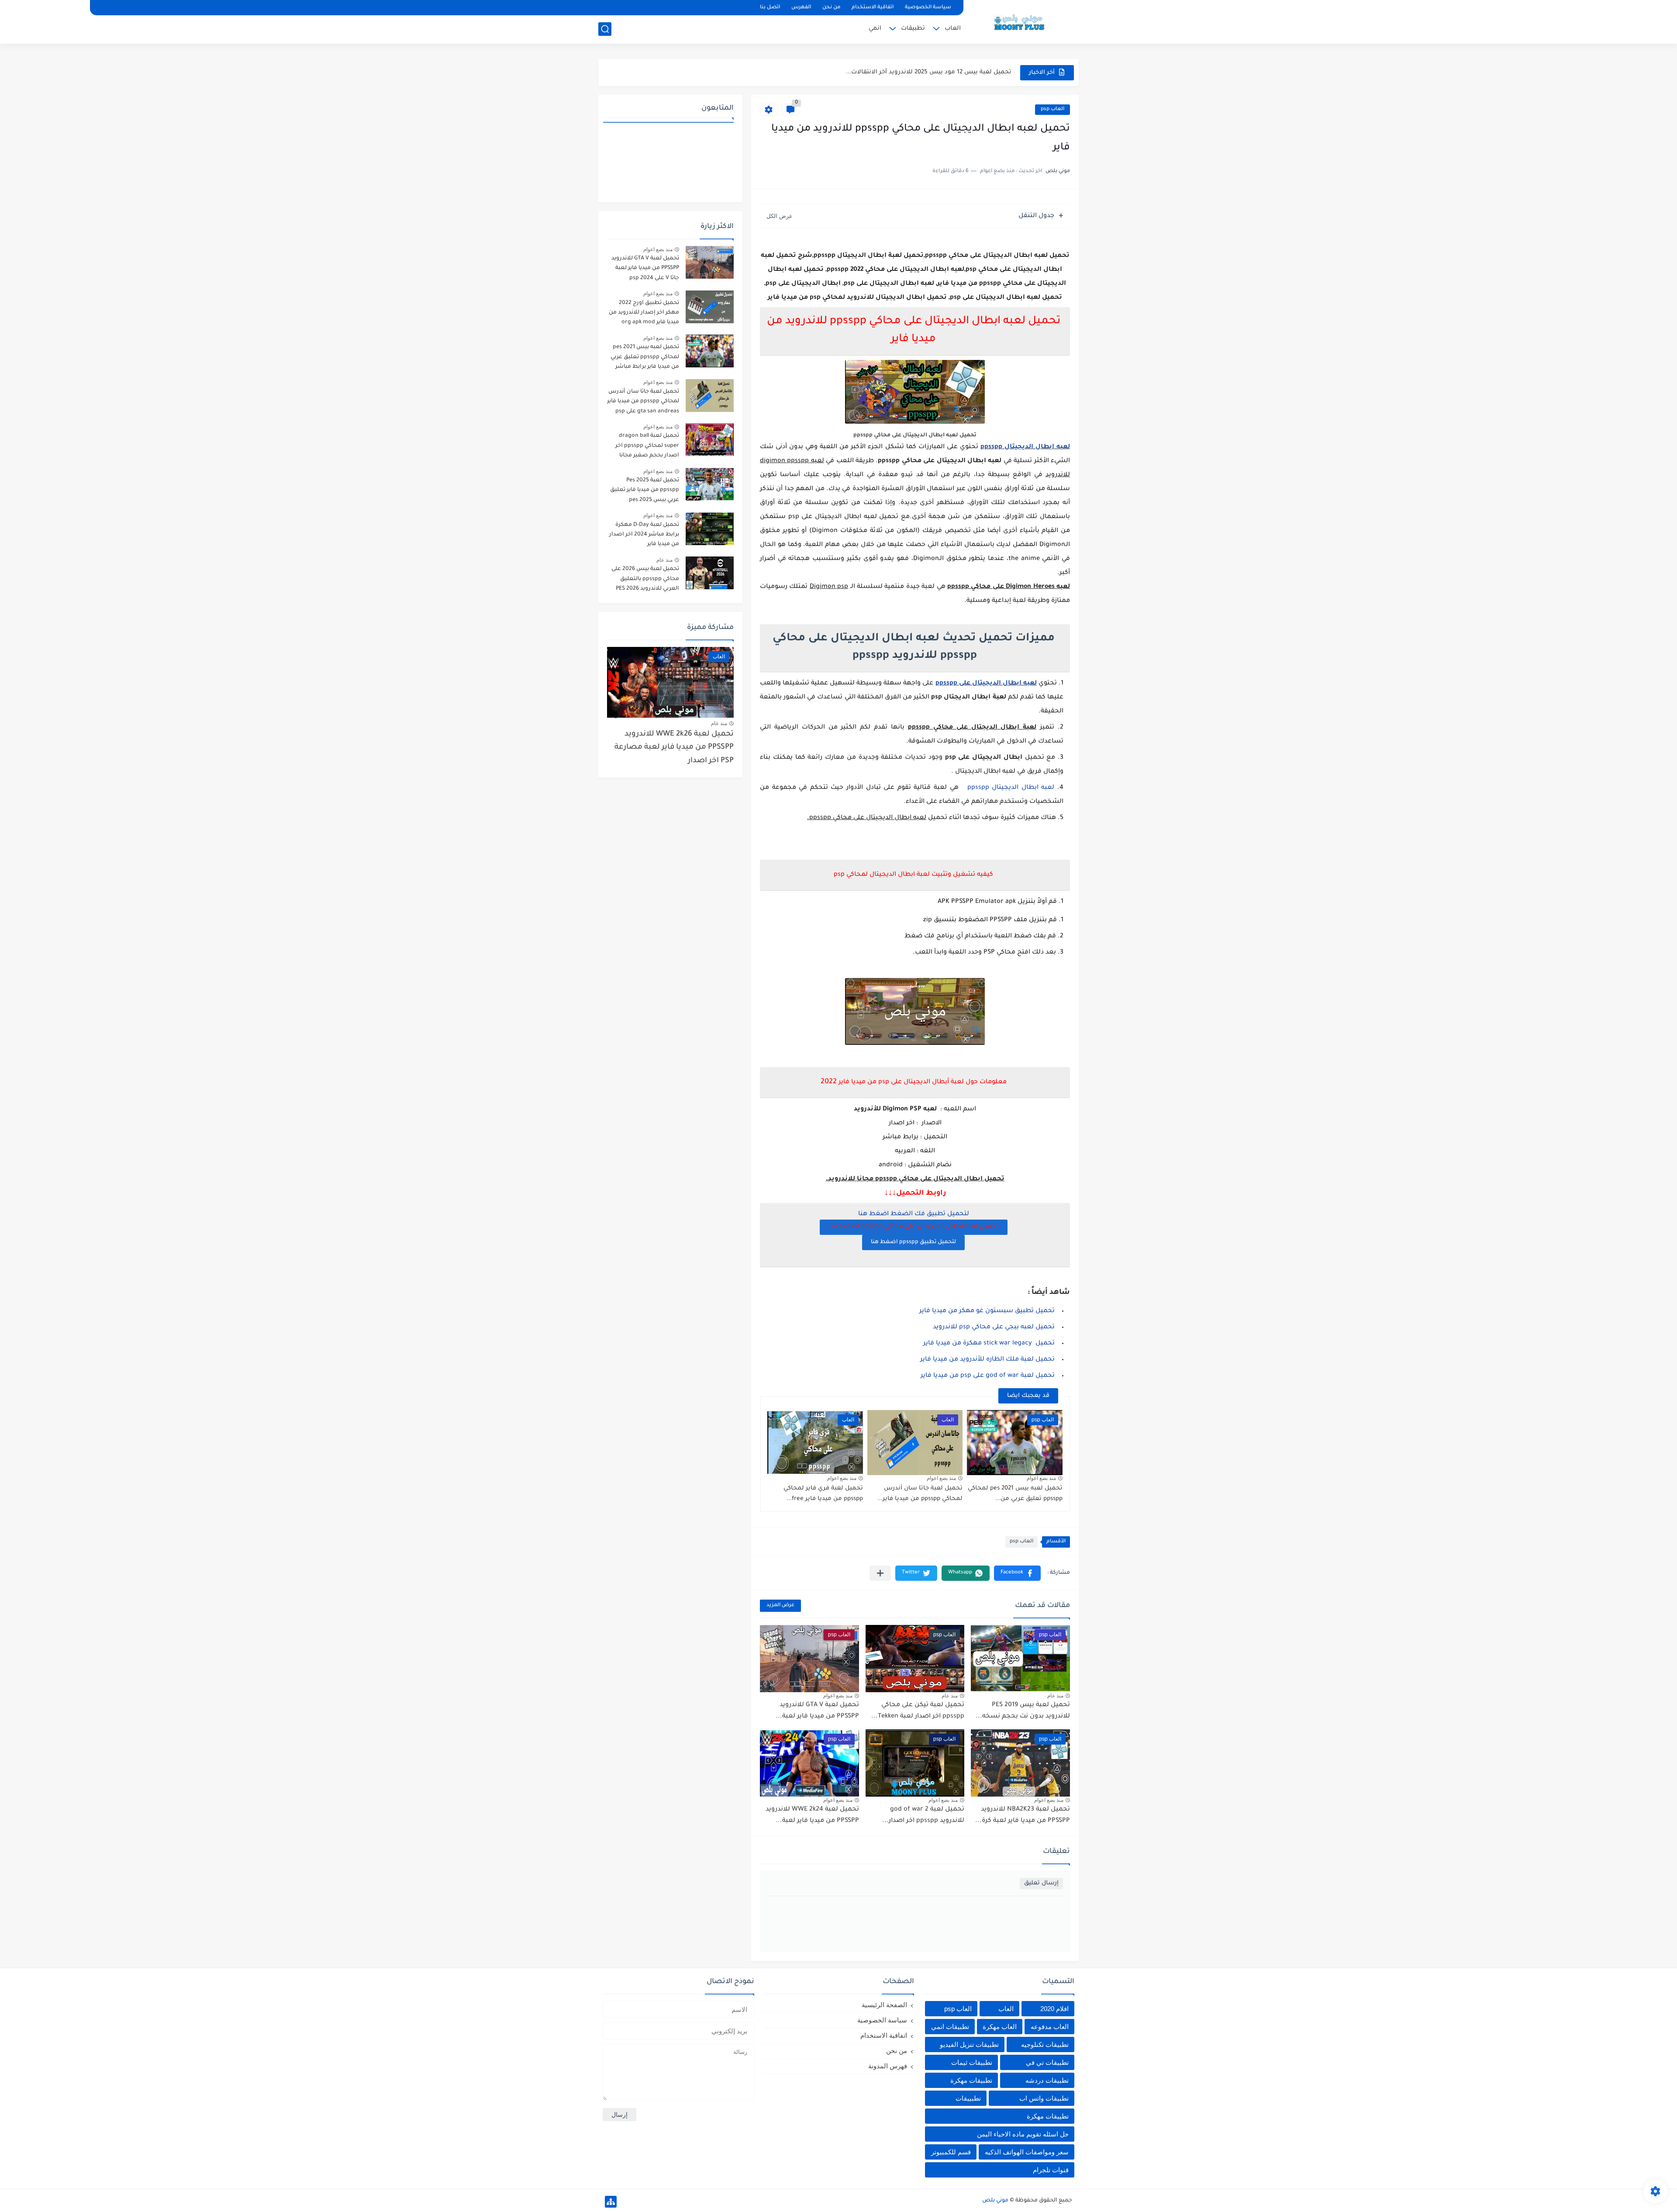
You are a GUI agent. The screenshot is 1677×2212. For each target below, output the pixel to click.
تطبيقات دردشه (1047, 2080)
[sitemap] (611, 2202)
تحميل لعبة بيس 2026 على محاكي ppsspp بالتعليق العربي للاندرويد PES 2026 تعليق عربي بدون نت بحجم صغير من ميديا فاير (645, 580)
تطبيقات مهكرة (971, 2080)
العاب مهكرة (1000, 2027)
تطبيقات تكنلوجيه (1045, 2044)
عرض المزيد (780, 1605)
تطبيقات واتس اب (1044, 2098)
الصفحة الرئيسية (884, 2005)
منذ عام (1055, 1696)
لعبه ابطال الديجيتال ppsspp (1025, 447)
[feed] (606, 8)
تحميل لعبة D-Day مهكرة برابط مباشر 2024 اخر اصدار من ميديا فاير (644, 535)
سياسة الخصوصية (928, 8)
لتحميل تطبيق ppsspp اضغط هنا (913, 1242)
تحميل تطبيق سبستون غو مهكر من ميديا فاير (987, 1311)
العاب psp (1052, 109)
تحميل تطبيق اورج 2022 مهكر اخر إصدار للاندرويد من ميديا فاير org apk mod (644, 313)
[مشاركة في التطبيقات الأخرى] (880, 1573)
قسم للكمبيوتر (951, 2152)
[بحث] (605, 29)
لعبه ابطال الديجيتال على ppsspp (986, 684)
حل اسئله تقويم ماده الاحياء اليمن (1023, 2134)
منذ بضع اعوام (1041, 1478)
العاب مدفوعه (1050, 2027)
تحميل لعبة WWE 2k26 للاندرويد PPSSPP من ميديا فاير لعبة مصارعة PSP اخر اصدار (674, 748)
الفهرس (801, 8)
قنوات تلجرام (1051, 2170)
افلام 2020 (1054, 2009)
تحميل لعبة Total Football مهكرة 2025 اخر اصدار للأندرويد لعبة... (922, 72)
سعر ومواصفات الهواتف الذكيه (1027, 2152)
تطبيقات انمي (950, 2027)
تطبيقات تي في (1047, 2062)
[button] (1017, 1573)
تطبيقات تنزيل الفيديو (969, 2044)
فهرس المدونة (888, 2066)
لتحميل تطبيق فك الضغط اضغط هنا (914, 1214)
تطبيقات (913, 29)
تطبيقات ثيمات (972, 2062)
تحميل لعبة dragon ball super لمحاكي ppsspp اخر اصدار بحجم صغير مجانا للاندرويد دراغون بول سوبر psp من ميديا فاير (646, 447)
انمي (875, 29)
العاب (953, 29)
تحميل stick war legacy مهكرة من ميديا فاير (989, 1344)
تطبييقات (968, 2098)
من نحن (831, 8)
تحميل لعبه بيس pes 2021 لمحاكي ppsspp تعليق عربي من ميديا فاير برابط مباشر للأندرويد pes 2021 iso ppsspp (645, 358)
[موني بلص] (1024, 21)
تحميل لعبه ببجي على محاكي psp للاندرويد (994, 1327)
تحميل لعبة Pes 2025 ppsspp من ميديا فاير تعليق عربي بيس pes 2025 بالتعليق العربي (644, 492)
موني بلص (995, 2201)
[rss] (621, 8)
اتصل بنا (770, 8)
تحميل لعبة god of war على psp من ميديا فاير (988, 1376)
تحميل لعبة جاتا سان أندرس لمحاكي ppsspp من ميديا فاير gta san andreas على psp (643, 402)
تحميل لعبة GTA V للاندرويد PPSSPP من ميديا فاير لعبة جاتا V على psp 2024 (645, 268)
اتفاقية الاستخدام (873, 8)
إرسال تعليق (1041, 1883)
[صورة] (710, 262)
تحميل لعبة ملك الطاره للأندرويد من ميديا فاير (987, 1360)
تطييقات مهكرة (1048, 2116)
